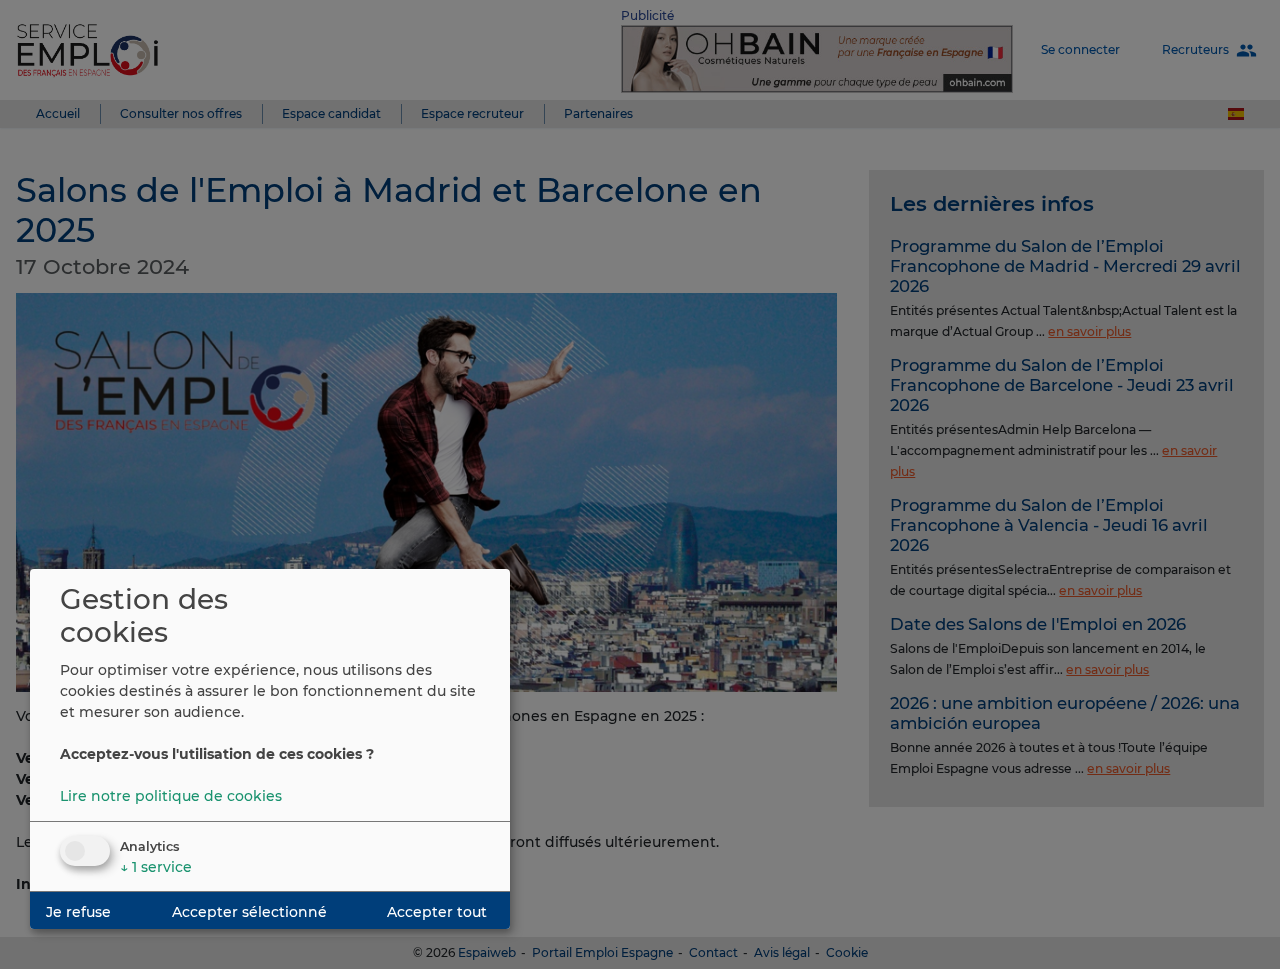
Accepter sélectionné (249, 912)
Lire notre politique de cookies (171, 796)
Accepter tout (437, 912)
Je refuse (78, 912)
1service (156, 867)
